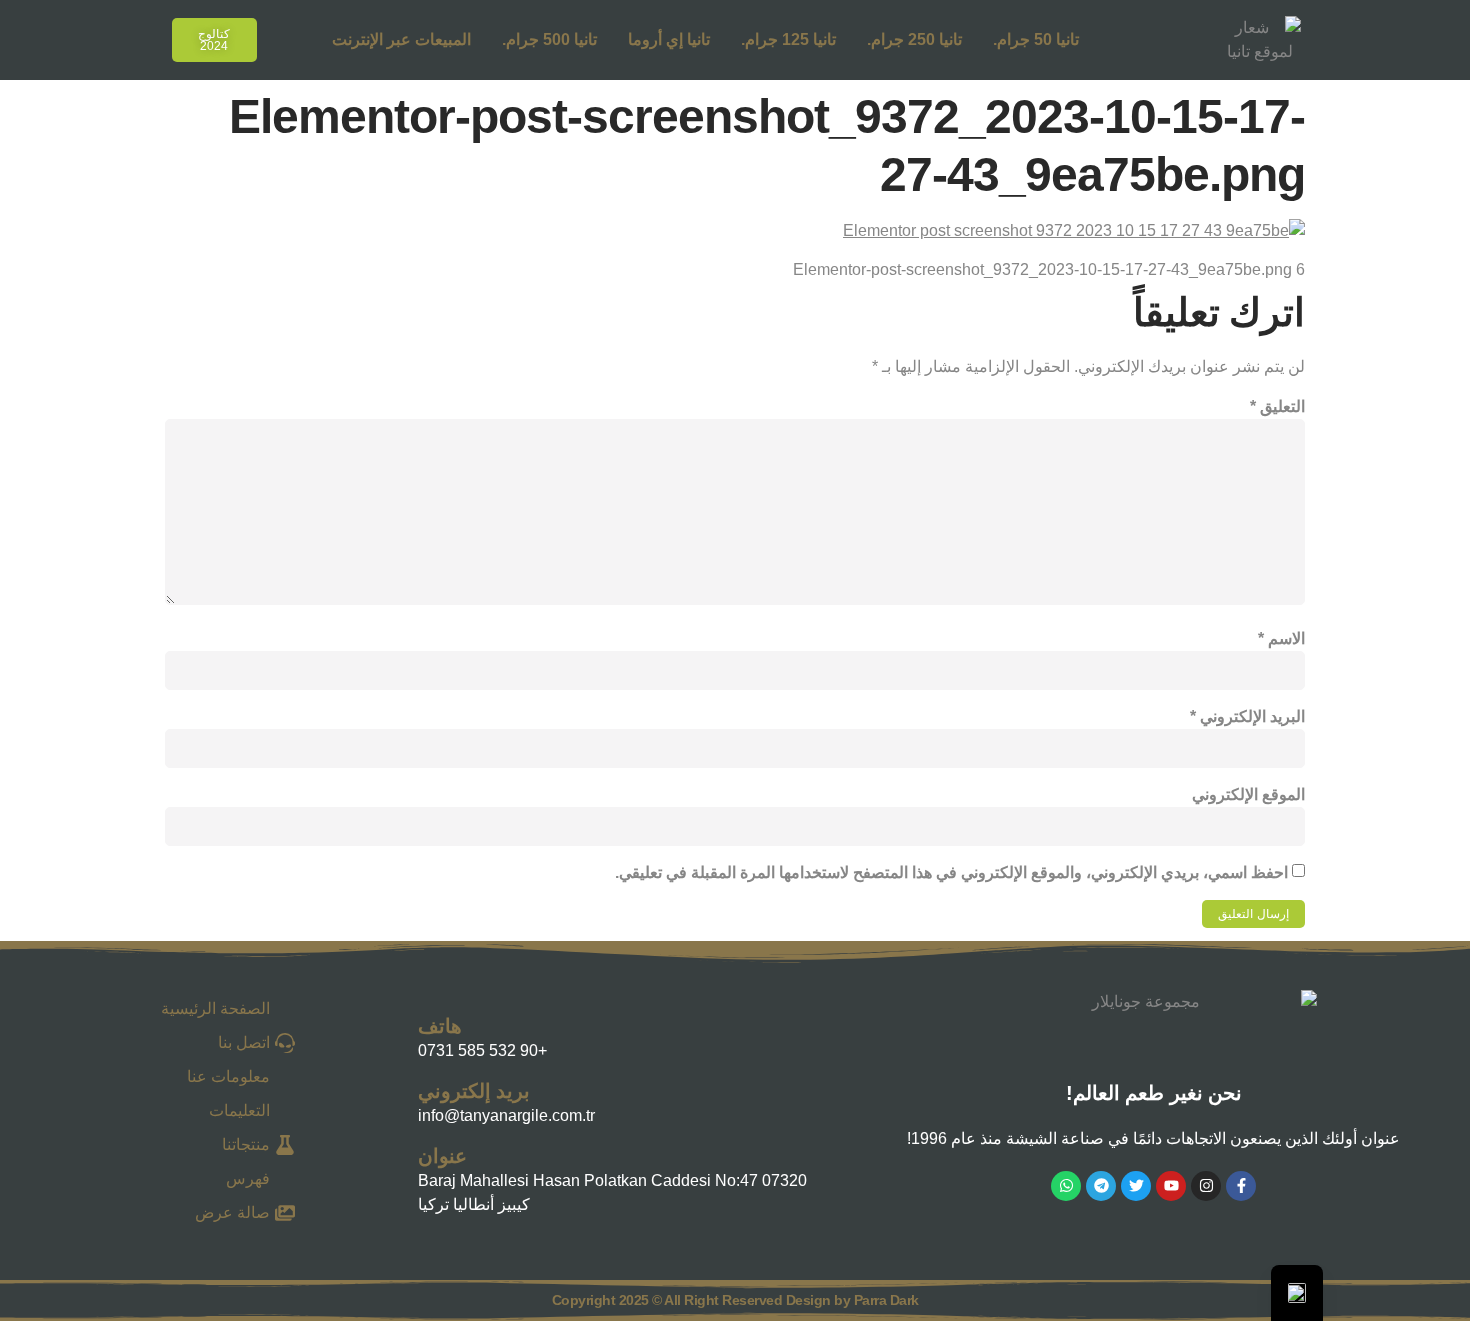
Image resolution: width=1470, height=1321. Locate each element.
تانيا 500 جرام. (549, 39)
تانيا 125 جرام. (788, 39)
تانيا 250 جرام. (914, 39)
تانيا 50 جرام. (1036, 39)
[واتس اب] (1066, 1186)
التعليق (1277, 406)
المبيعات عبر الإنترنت (401, 39)
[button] (131, 36)
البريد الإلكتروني (1247, 716)
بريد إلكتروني (474, 1091)
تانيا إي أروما (669, 39)
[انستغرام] (1206, 1186)
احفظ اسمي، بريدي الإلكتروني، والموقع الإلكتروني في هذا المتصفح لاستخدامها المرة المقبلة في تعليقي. (951, 872)
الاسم (1281, 638)
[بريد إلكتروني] (398, 1099)
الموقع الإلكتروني (1248, 794)
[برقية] (1101, 1186)
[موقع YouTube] (1171, 1186)
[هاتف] (398, 1034)
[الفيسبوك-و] (1241, 1186)
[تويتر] (1136, 1186)
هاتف (440, 1026)
